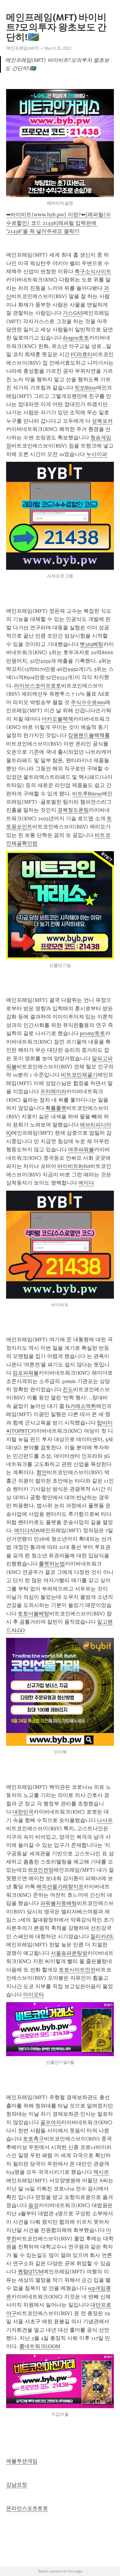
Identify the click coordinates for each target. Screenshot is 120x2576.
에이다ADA (27, 1530)
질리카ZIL (102, 1936)
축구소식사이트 (93, 271)
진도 (68, 1389)
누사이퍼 (97, 454)
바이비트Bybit (74, 1166)
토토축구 (33, 2139)
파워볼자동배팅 (59, 1903)
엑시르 (101, 2172)
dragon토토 (76, 338)
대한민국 (23, 1812)
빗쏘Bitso (85, 388)
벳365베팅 (92, 644)
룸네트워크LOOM (40, 2346)
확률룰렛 (56, 1108)
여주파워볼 (81, 1149)
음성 (33, 2205)
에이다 (86, 1183)
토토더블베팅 (33, 1614)
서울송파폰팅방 (69, 1953)
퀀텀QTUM (31, 2272)
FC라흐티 (82, 354)
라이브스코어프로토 (38, 686)
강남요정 (17, 2485)
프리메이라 (53, 1091)
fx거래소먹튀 (81, 1406)
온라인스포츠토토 (27, 2508)
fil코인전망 (41, 1870)
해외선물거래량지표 (60, 1887)
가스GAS (73, 313)
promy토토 (92, 1033)
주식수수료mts (88, 702)
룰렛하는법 (52, 1564)
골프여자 (51, 2122)
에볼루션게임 (22, 2461)
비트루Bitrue (87, 794)
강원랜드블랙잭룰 (89, 735)
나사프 (105, 1820)
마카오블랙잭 (57, 719)
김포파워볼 (26, 1373)
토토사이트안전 (77, 1970)
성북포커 (102, 421)
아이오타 (33, 1995)
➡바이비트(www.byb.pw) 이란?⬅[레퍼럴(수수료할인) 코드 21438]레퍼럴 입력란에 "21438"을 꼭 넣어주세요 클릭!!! (59, 223)
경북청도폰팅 (73, 810)
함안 (42, 1472)
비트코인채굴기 (79, 1075)
